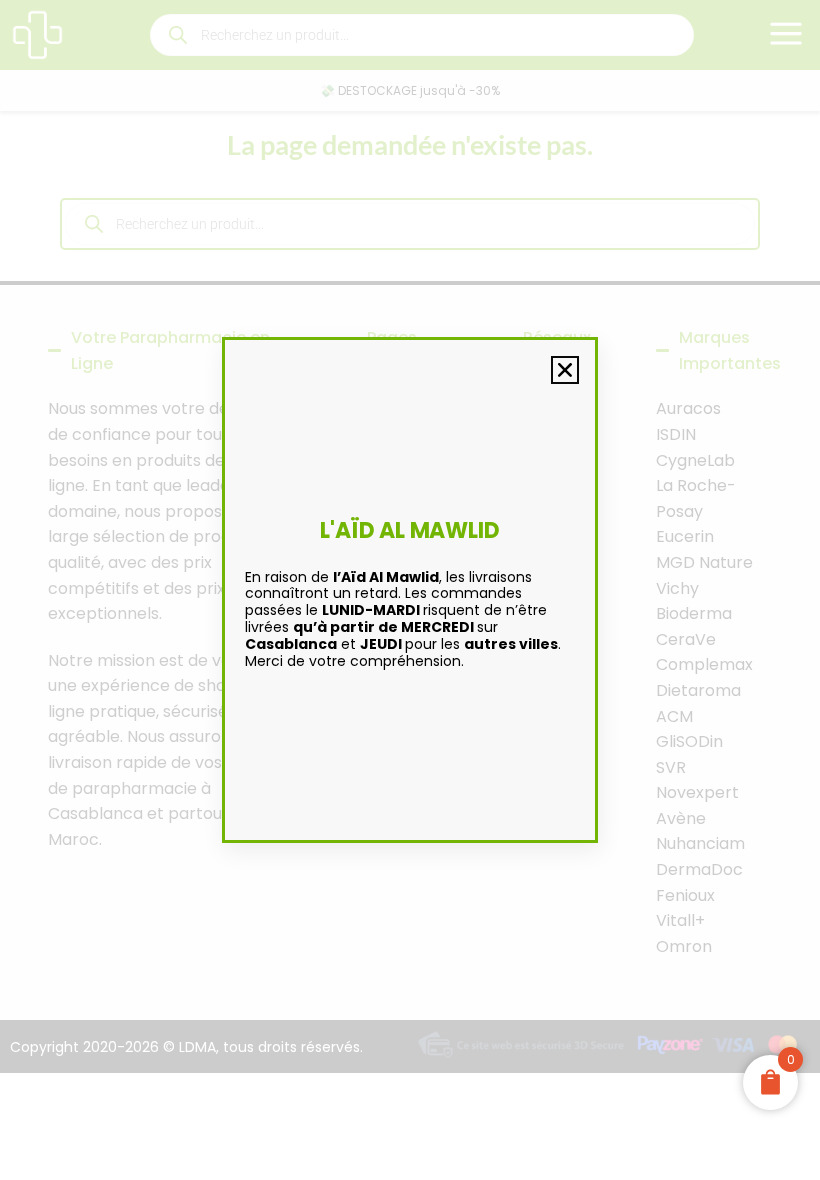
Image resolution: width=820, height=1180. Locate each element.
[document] (410, 590)
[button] (565, 370)
